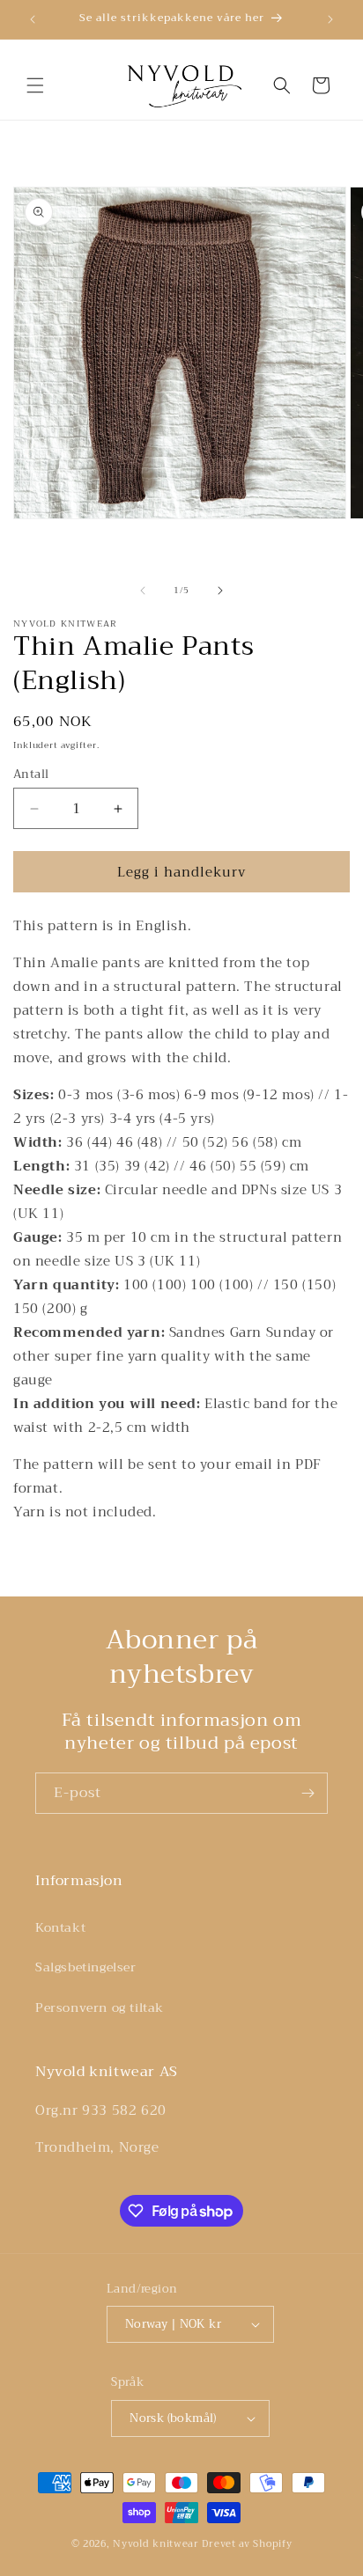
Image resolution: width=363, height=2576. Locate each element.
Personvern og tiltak (100, 2007)
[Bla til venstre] (143, 591)
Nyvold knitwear (156, 2544)
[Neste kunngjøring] (330, 19)
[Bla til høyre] (220, 591)
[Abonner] (307, 1793)
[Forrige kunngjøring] (33, 19)
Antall (31, 774)
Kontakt (60, 1927)
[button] (35, 85)
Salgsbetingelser (86, 1967)
